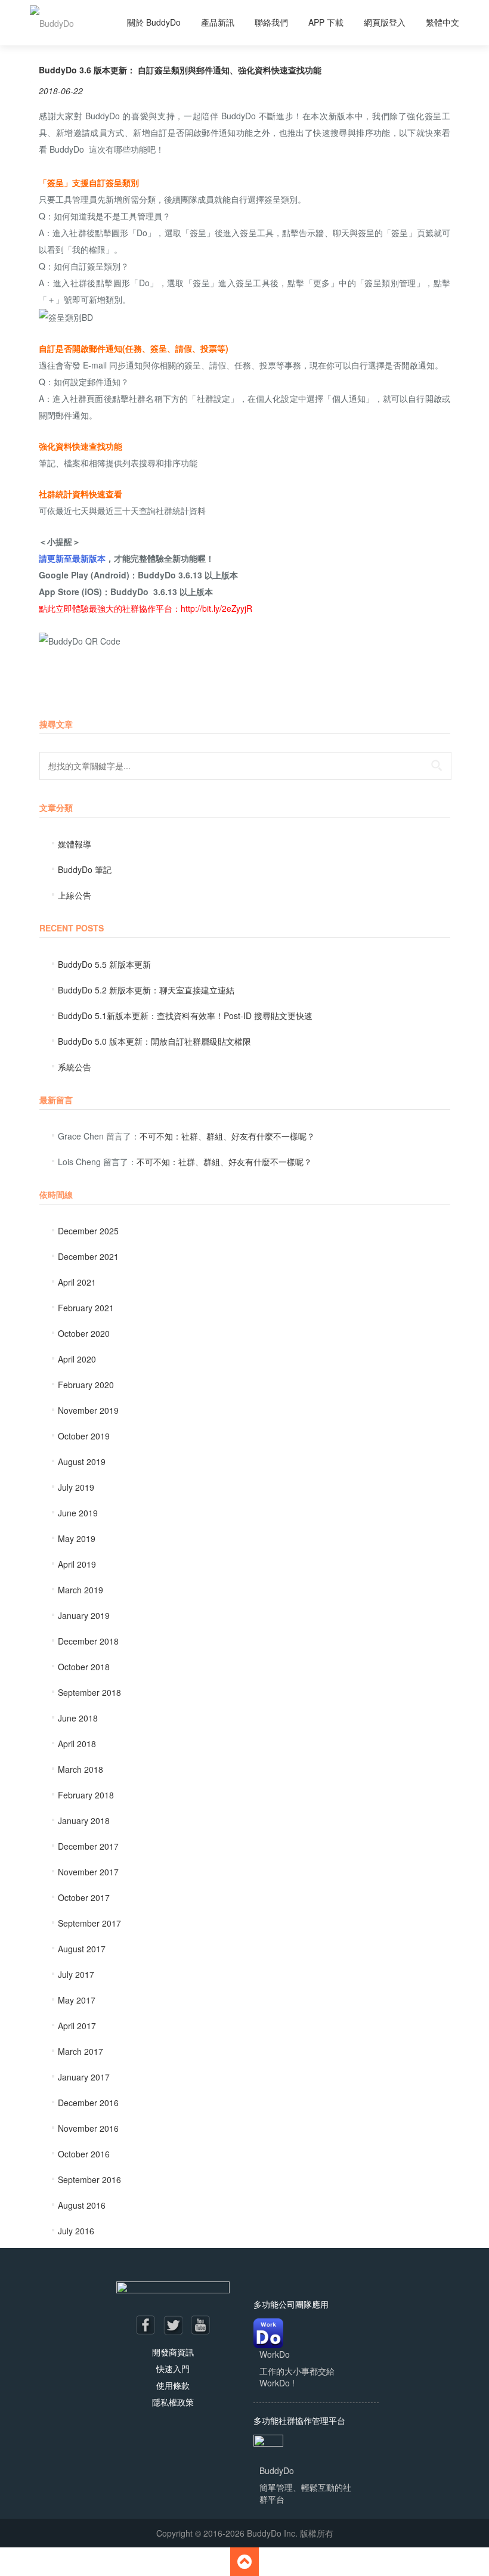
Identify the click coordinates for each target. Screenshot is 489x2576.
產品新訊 (218, 22)
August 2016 (82, 2205)
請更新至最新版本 (72, 558)
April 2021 (77, 1282)
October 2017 (84, 1897)
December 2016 (88, 2103)
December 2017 (88, 1846)
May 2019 (77, 1538)
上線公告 (75, 895)
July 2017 (76, 1974)
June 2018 (78, 1718)
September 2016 (89, 2179)
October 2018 (84, 1667)
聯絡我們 (271, 22)
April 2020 (77, 1359)
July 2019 (76, 1487)
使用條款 (173, 2385)
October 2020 (84, 1333)
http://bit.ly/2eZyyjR (216, 608)
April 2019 (77, 1564)
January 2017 (84, 2077)
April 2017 (77, 2026)
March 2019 (81, 1590)
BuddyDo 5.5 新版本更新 (104, 964)
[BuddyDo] (52, 23)
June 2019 (78, 1513)
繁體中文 (442, 22)
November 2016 (88, 2128)
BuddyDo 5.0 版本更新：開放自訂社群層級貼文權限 (154, 1041)
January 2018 (84, 1820)
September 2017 (89, 1923)
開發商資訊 (173, 2352)
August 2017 (82, 1949)
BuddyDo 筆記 (85, 869)
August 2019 (82, 1462)
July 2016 (76, 2231)
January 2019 (84, 1615)
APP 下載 (326, 22)
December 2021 (88, 1256)
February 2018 (86, 1795)
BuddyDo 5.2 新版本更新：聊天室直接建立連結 (146, 990)
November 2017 (88, 1872)
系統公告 (75, 1067)
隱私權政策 (173, 2402)
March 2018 (81, 1769)
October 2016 (84, 2154)
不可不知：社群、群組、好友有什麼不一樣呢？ (227, 1136)
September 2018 (89, 1692)
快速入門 (173, 2368)
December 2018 (88, 1641)
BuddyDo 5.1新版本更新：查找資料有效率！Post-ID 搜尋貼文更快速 (185, 1015)
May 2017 (77, 2000)
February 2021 (86, 1308)
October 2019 (84, 1436)
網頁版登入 (385, 22)
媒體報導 (75, 844)
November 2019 (88, 1410)
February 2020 (86, 1385)
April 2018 (77, 1744)
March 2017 (81, 2051)
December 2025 (88, 1231)
